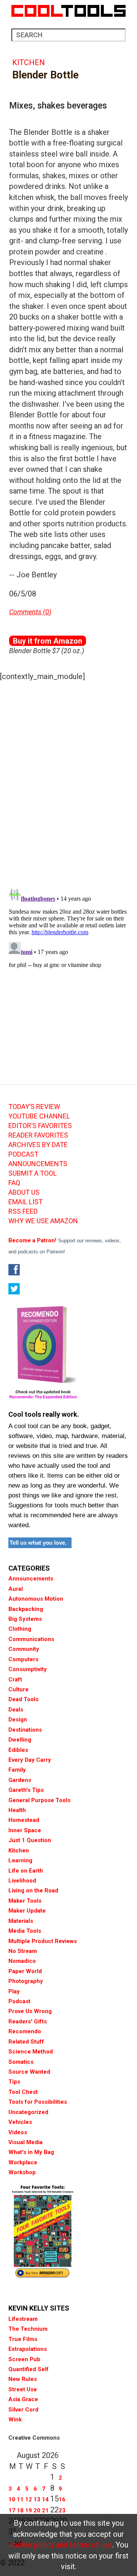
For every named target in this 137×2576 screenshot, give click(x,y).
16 (62, 2499)
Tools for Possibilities (38, 2102)
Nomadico (22, 1961)
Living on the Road (33, 1890)
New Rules (23, 2379)
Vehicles (20, 2122)
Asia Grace (23, 2399)
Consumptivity (28, 1669)
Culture (18, 1689)
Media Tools (25, 1931)
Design (18, 1719)
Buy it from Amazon (48, 641)
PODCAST (23, 1154)
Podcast (19, 2001)
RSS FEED (23, 1211)
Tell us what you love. (38, 1543)
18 (20, 2510)
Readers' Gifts (28, 2021)
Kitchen (29, 62)
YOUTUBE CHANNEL (39, 1116)
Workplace (23, 2162)
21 (45, 2510)
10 (12, 2499)
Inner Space (25, 1830)
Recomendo (25, 2031)
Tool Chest (23, 2092)
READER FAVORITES (38, 1135)
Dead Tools (23, 1699)
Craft (15, 1680)
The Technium (28, 2329)
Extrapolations (28, 2349)
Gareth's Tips (26, 1790)
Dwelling (20, 1740)
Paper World (25, 1971)
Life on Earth (26, 1871)
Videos (18, 2132)
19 (29, 2510)
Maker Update (27, 1911)
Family (17, 1770)
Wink (15, 2419)
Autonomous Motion (36, 1599)
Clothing (20, 1629)
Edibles (18, 1750)
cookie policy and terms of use (61, 2545)
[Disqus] (68, 783)
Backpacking (26, 1609)
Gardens (20, 1780)
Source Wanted (29, 2072)
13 (37, 2499)
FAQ (14, 1183)
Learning (20, 1860)
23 (62, 2510)
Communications (31, 1639)
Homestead (24, 1820)
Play (14, 1991)
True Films (23, 2339)
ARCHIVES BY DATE (38, 1145)
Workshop (22, 2172)
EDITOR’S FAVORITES (40, 1126)
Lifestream (23, 2319)
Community (24, 1649)
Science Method (31, 2052)
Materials (21, 1921)
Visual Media (25, 2142)
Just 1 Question (30, 1840)
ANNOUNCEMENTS (38, 1164)
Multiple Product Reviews (43, 1941)
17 (12, 2510)
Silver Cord (23, 2410)
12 (29, 2499)
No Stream (23, 1951)
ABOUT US (24, 1192)
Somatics (21, 2062)
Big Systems (25, 1619)
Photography (26, 1981)
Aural (16, 1589)
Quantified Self (29, 2369)
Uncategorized (28, 2112)
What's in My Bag (31, 2152)
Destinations (25, 1730)
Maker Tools (25, 1901)
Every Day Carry (30, 1760)
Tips (14, 2082)
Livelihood (22, 1881)
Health (17, 1810)
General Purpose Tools (39, 1800)
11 (20, 2499)
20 (37, 2510)
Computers (23, 1659)
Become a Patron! (32, 1240)
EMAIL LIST (25, 1202)
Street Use (23, 2389)
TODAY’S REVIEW (34, 1107)
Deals (16, 1710)
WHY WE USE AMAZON (43, 1221)
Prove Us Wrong (30, 2011)
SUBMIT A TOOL (33, 1173)
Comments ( (27, 612)
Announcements (31, 1579)
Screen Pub (24, 2359)
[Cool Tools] (68, 11)
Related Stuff (26, 2042)
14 (45, 2499)
